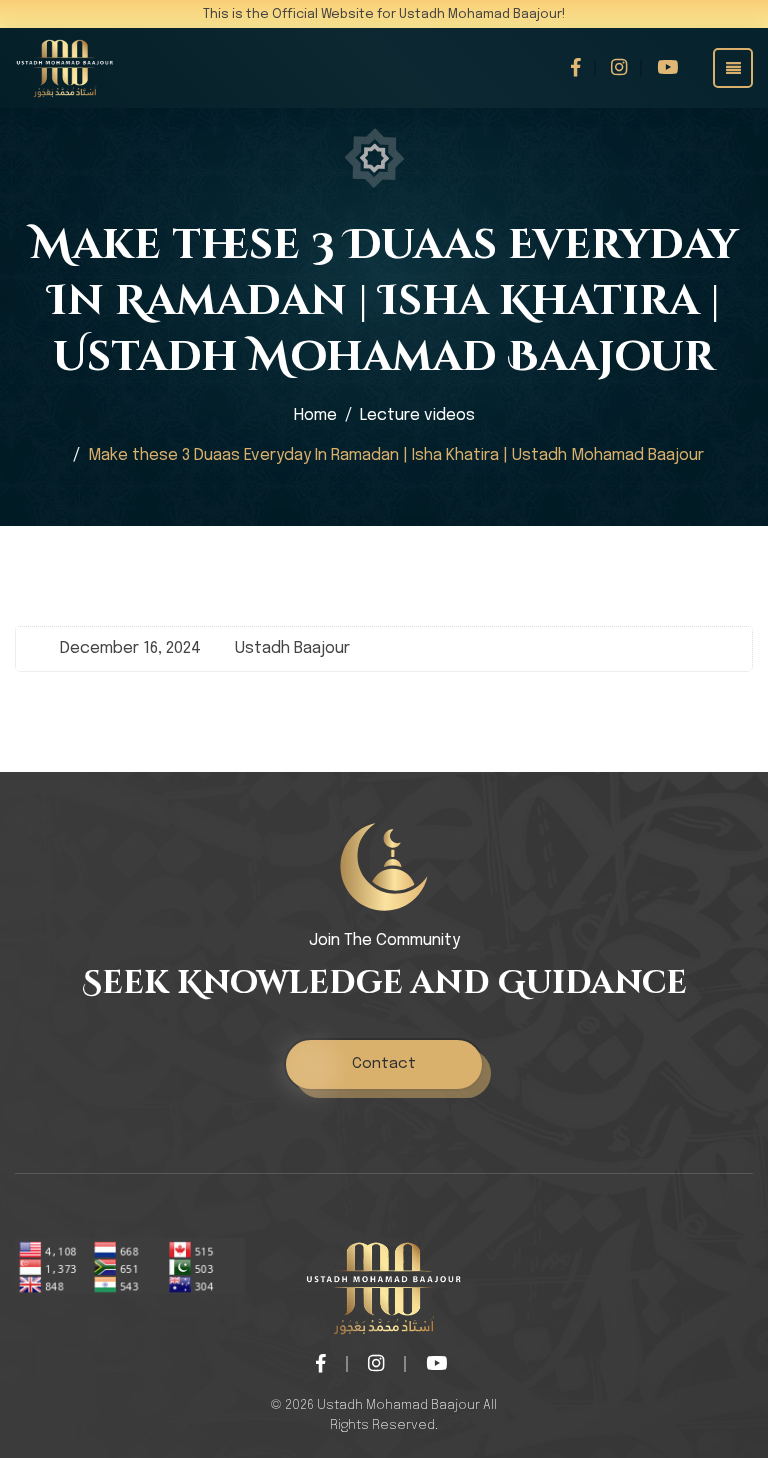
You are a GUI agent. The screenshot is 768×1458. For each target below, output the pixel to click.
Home (315, 415)
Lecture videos (417, 415)
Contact (384, 1064)
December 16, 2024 (130, 648)
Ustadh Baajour (292, 648)
